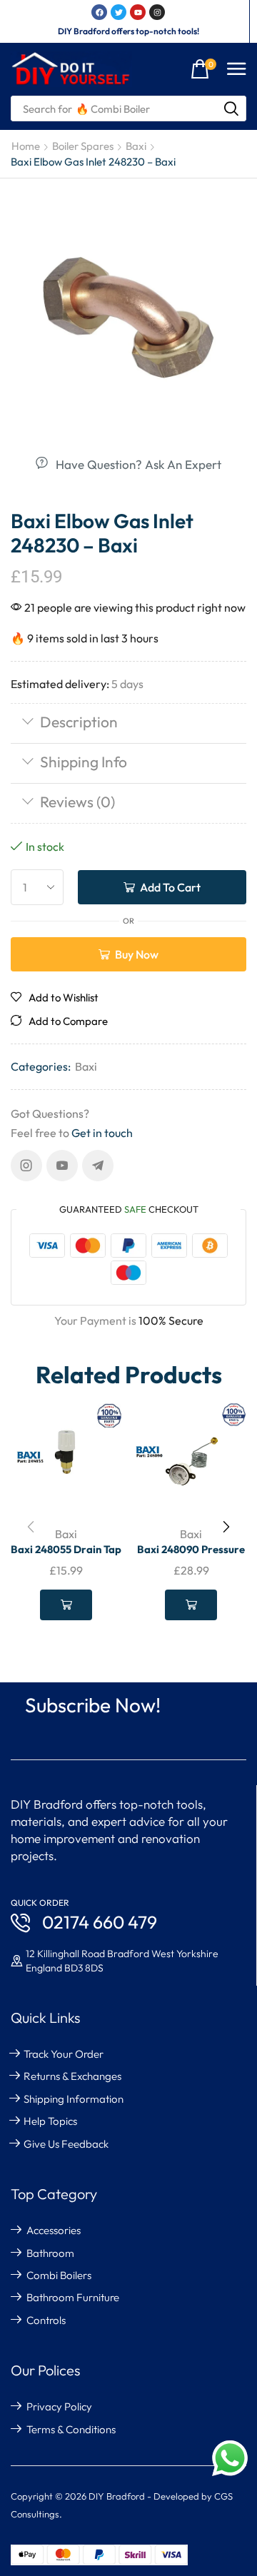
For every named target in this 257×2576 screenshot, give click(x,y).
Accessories (54, 2230)
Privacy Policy (59, 2406)
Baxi (136, 146)
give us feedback (66, 2144)
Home (26, 146)
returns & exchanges (72, 2076)
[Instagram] (26, 1166)
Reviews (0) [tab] (77, 802)
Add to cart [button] (66, 1605)
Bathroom (50, 2253)
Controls (46, 2320)
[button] (203, 70)
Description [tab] (79, 722)
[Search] (231, 108)
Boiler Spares (83, 146)
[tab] (128, 723)
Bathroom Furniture (73, 2297)
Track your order (64, 2054)
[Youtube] (62, 1166)
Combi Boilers (59, 2275)
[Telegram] (98, 1166)
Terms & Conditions (71, 2429)
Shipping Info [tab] (84, 762)
